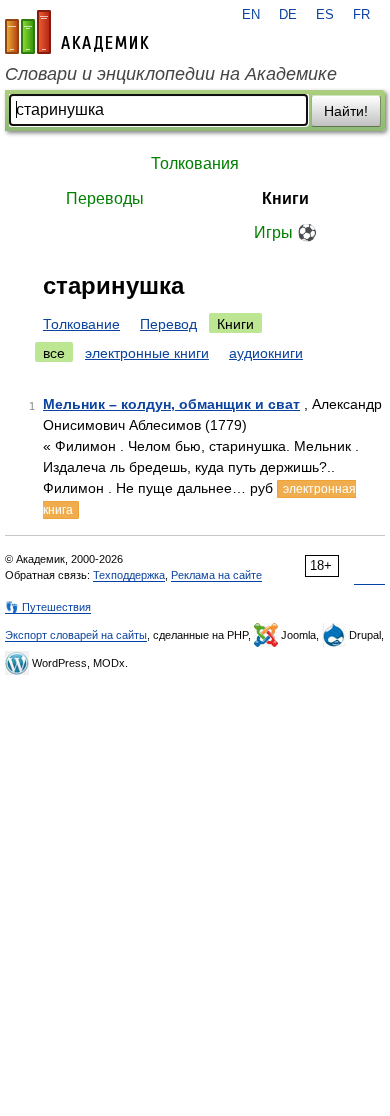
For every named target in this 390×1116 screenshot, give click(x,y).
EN (251, 15)
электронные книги (147, 353)
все (54, 353)
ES (325, 15)
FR (361, 15)
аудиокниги (266, 353)
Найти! (346, 111)
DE (288, 15)
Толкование (81, 324)
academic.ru (77, 32)
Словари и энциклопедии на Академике (171, 74)
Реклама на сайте (216, 575)
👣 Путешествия (48, 607)
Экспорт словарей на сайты (76, 635)
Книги (285, 198)
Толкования (195, 163)
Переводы (105, 198)
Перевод (168, 324)
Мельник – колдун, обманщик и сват (171, 404)
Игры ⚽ (285, 232)
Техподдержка (129, 575)
